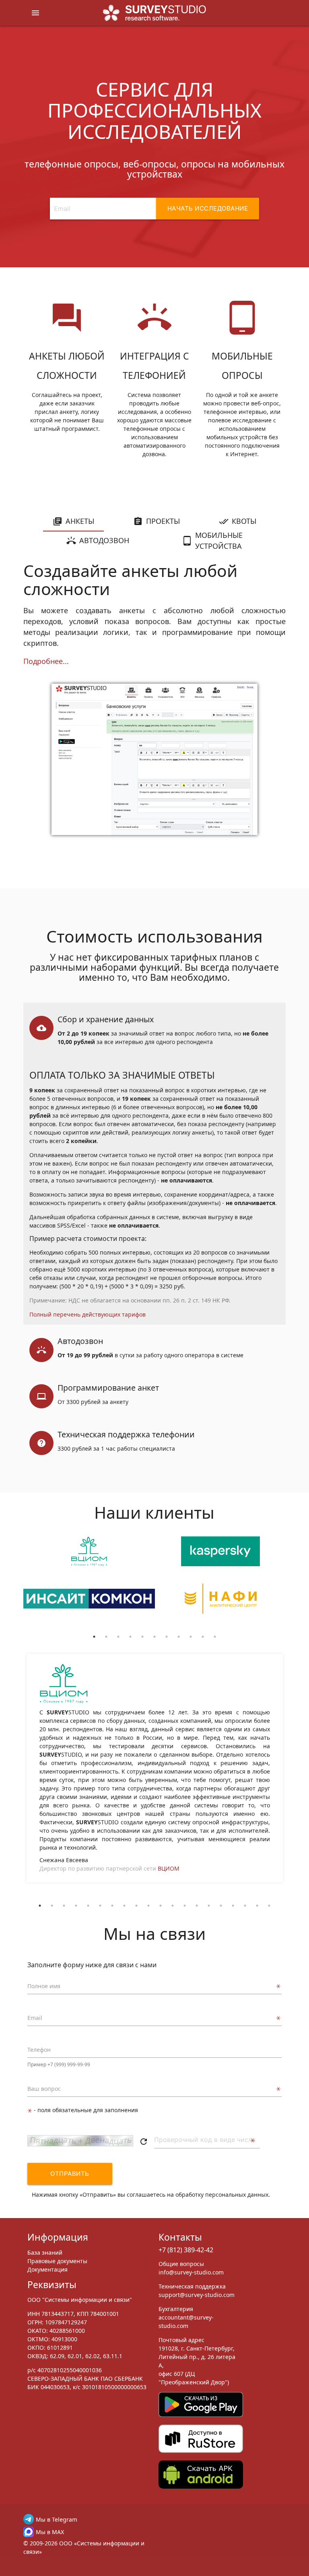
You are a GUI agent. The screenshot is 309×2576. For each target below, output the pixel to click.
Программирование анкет (108, 1388)
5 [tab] (142, 1637)
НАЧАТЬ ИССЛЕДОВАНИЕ (208, 208)
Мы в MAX (50, 2532)
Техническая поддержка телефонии (126, 1434)
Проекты (163, 521)
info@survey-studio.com (191, 2272)
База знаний (45, 2252)
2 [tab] (106, 1637)
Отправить (70, 2174)
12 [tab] (173, 1906)
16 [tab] (221, 1906)
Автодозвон (104, 540)
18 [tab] (245, 1906)
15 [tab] (209, 1906)
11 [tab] (215, 1637)
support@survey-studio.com (197, 2295)
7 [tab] (167, 1637)
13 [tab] (185, 1906)
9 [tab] (191, 1637)
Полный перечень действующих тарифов (88, 1314)
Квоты (244, 521)
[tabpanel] (89, 1584)
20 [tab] (269, 1906)
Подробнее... (46, 661)
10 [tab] (203, 1637)
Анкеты (80, 521)
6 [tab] (154, 1637)
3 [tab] (118, 1637)
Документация (47, 2269)
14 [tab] (197, 1906)
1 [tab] (94, 1637)
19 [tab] (257, 1906)
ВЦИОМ (169, 1868)
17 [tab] (233, 1906)
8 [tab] (179, 1637)
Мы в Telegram (57, 2519)
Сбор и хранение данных (106, 1019)
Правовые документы (57, 2261)
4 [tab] (130, 1637)
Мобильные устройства (219, 541)
